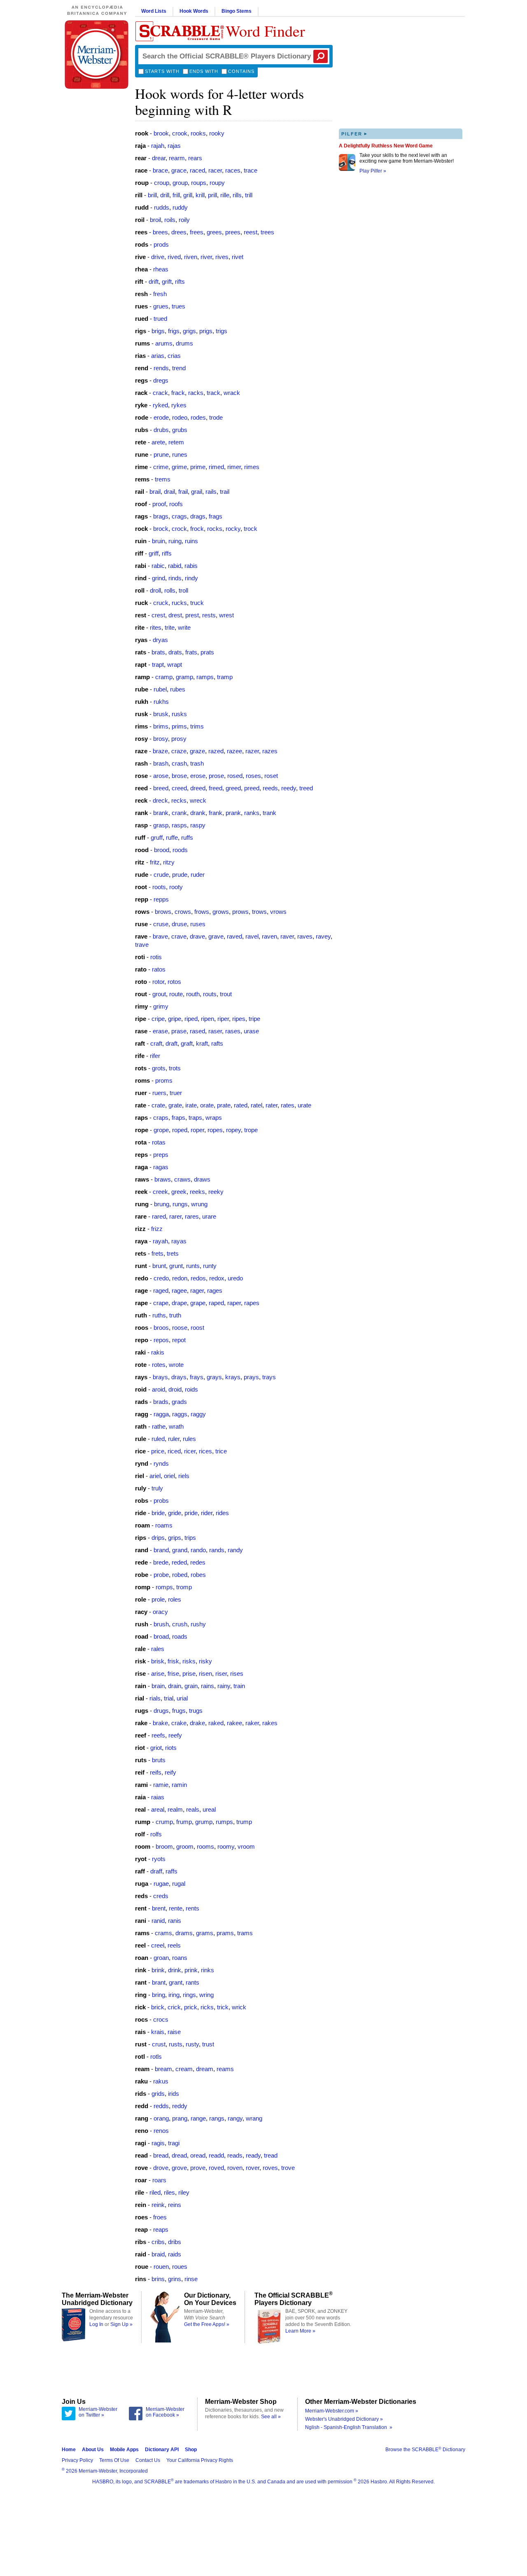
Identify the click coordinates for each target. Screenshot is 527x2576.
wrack (232, 393)
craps (161, 1118)
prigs (206, 331)
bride (158, 1513)
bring (159, 1995)
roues (180, 2267)
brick (158, 2007)
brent (159, 1908)
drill (165, 195)
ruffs (187, 837)
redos (198, 1278)
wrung (199, 1204)
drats (175, 652)
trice (221, 1451)
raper (234, 1303)
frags (216, 516)
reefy (175, 1735)
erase (160, 1031)
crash (179, 763)
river (206, 257)
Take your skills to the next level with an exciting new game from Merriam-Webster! (407, 158)
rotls (156, 2056)
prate (224, 1105)
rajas (174, 146)
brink (158, 1970)
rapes (252, 1303)
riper (223, 1019)
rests (209, 615)
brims (161, 726)
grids (158, 2094)
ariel (155, 1476)
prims (179, 726)
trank (269, 813)
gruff (157, 837)
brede (161, 1562)
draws (202, 1179)
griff (154, 553)
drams (184, 1933)
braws (163, 1179)
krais (158, 2032)
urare (209, 1216)
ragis (158, 2143)
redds (161, 2106)
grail (197, 492)
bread (161, 2155)
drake (197, 1723)
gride (175, 1513)
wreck (198, 800)
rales (158, 1649)
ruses (198, 924)
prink (191, 1970)
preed (252, 788)
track (213, 393)
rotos (174, 982)
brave (160, 936)
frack (178, 393)
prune (161, 454)
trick (223, 2007)
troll (183, 590)
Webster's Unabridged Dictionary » (344, 2419)
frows (202, 912)
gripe (175, 1019)
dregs (161, 380)
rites (156, 627)
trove (288, 2168)
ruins (191, 541)
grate (175, 1105)
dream (205, 2069)
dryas (160, 640)
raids (175, 2254)
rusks (179, 714)
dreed (198, 788)
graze (197, 751)
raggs (180, 1414)
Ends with (204, 71)
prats (207, 652)
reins (175, 2205)
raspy (198, 825)
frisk (173, 1661)
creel (158, 1945)
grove (179, 2168)
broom (164, 1846)
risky (205, 1661)
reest (251, 232)
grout (159, 994)
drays (179, 1377)
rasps (179, 825)
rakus (161, 2081)
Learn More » (300, 2331)
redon (180, 1278)
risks (189, 1661)
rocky (233, 529)
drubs (161, 430)
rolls (170, 590)
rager (197, 1290)
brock (161, 529)
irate (191, 1105)
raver (287, 936)
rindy (191, 578)
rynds (161, 1463)
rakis (158, 1352)
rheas (161, 269)
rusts (176, 2044)
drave (197, 936)
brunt (159, 1266)
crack (160, 393)
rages (215, 1290)
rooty (176, 887)
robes (198, 1575)
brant (159, 1982)
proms (164, 1080)
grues (161, 306)
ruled (158, 1439)
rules (189, 1439)
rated (241, 1105)
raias (158, 1797)
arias (158, 356)
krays (233, 1377)
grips (175, 1538)
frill (176, 195)
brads (161, 1402)
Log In (96, 2324)
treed (306, 788)
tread (271, 2155)
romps (164, 1587)
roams (164, 1525)
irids (174, 2094)
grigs (189, 331)
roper (197, 1130)
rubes (178, 689)
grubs (180, 430)
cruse (161, 924)
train (239, 1686)
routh (193, 994)
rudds (162, 207)
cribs (158, 2242)
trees (267, 232)
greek (179, 1192)
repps (161, 899)
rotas (159, 1142)
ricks (207, 2007)
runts (193, 1266)
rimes (252, 467)
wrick (239, 2007)
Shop (191, 2450)
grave (216, 936)
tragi (174, 2143)
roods (180, 850)
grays (214, 1377)
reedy (289, 788)
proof (159, 504)
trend (179, 368)
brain (158, 1686)
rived (174, 257)
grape (198, 1303)
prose (216, 776)
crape (161, 1303)
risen (205, 1673)
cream (184, 2069)
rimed (216, 467)
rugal (179, 1884)
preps (161, 1155)
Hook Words (194, 11)
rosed (235, 776)
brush (161, 1624)
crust (159, 2044)
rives (222, 257)
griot (156, 1748)
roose (180, 1328)
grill (188, 195)
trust (208, 2044)
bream (163, 2069)
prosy (179, 739)
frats (191, 652)
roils (170, 220)
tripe (254, 1019)
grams (205, 1933)
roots (159, 887)
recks (179, 800)
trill (249, 195)
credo (161, 1278)
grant (176, 1982)
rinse (191, 2279)
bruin (159, 541)
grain (191, 1686)
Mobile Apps (124, 2450)
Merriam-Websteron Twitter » (98, 2412)
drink (175, 1970)
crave (179, 936)
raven (269, 936)
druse (179, 924)
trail (225, 492)
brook (161, 133)
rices (205, 1451)
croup (162, 183)
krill (200, 195)
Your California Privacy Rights (200, 2460)
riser (221, 1673)
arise (158, 1673)
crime (161, 467)
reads (235, 2155)
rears (195, 158)
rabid (175, 566)
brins (158, 2279)
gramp (184, 677)
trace (251, 170)
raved (234, 936)
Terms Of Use (114, 2460)
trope (251, 1130)
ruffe (172, 837)
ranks (252, 813)
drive (158, 257)
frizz (157, 1229)
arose (161, 776)
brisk (158, 1661)
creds (161, 1896)
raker (252, 1723)
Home (69, 2450)
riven (191, 257)
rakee (234, 1723)
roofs (176, 504)
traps (195, 1118)
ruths (159, 1315)
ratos (159, 969)
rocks (215, 529)
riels (184, 1476)
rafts (217, 1043)
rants (192, 1982)
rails (211, 492)
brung (162, 1204)
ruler (174, 1439)
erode (161, 417)
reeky (216, 1192)
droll (155, 590)
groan (161, 1958)
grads (179, 1402)
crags (179, 516)
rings (189, 1995)
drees (179, 232)
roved (216, 2168)
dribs (175, 2242)
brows (163, 912)
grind (159, 578)
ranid (158, 1921)
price (158, 1451)
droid (175, 1389)
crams (163, 1933)
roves (270, 2168)
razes (270, 751)
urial (182, 1698)
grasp (161, 825)
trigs (222, 331)
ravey (323, 936)
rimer (234, 467)
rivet (238, 257)
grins (175, 2279)
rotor (158, 982)
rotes (159, 1365)
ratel (257, 1105)
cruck (161, 603)
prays (251, 1377)
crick (174, 2007)
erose (198, 776)
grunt (176, 1266)
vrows (278, 912)
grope (161, 1130)
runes (180, 454)
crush (180, 1624)
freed (216, 788)
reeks (197, 1192)
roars (159, 2180)
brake (160, 1723)
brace (160, 170)
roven (235, 2168)
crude (161, 875)
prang (180, 2118)
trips (190, 1538)
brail (155, 492)
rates (288, 1105)
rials (155, 1698)
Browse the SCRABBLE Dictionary (425, 2450)
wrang (254, 2118)
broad (161, 1636)
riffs (167, 553)
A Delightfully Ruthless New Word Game (386, 146)
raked (216, 1723)
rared (159, 1216)
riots (171, 1748)
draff (156, 1871)
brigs (158, 331)
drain (175, 1686)
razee (234, 751)
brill (152, 195)
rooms (205, 1846)
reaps (161, 2229)
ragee (179, 1290)
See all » (271, 2417)
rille (225, 195)
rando (198, 1550)
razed (216, 751)
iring (174, 1995)
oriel (169, 1476)
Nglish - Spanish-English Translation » (349, 2427)
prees (233, 232)
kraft (202, 1043)
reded (179, 1562)
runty (210, 1266)
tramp (225, 677)
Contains (241, 71)
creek (160, 1192)
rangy (235, 2118)
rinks (208, 1970)
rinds (175, 578)
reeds (270, 788)
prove (198, 2168)
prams (225, 1933)
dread (179, 2155)
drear (159, 158)
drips (158, 1538)
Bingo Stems (237, 11)
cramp (164, 677)
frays (197, 1377)
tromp (184, 1587)
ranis (175, 1921)
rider (207, 1513)
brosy (161, 739)
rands (217, 1550)
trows (259, 912)
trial (169, 1698)
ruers (159, 1093)
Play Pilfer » (373, 171)
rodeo (180, 417)
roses (253, 776)
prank (233, 813)
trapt (158, 664)
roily (184, 220)
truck (197, 603)
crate (158, 1105)
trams (245, 1933)
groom (185, 1846)
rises (237, 1673)
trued (160, 319)
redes (198, 1562)
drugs (161, 1711)
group (180, 183)
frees (197, 232)
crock (179, 529)
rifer (155, 1056)
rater (272, 1105)
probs (161, 1501)
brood (162, 850)
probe (161, 1575)
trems (163, 479)
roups (199, 183)
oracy (160, 1612)
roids (191, 1389)
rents (192, 1908)
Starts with (162, 71)
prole (158, 1599)
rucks (179, 603)
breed (161, 788)
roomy (226, 1846)
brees (160, 232)
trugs (196, 1711)
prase (179, 1031)
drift (154, 281)
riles (169, 2192)
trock (251, 529)
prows (240, 912)
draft (171, 1043)
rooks (198, 133)
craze (179, 751)
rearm (177, 158)
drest (175, 615)
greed (233, 788)
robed (180, 1575)
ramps (205, 677)
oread (198, 2155)
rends (161, 368)
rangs (217, 2118)
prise (189, 1673)
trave (142, 945)
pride (191, 1513)
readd (216, 2155)
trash (197, 763)
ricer (190, 1451)
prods (161, 244)
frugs (179, 1711)
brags (161, 516)
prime (198, 467)
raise (174, 2032)
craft (156, 1043)
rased (197, 1031)
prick (191, 2007)
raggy (198, 1414)
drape (179, 1303)
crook (180, 133)
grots (159, 1068)
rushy (198, 1624)
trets (173, 1253)
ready (253, 2155)
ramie (161, 1785)
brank (161, 813)
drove (161, 2168)
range (198, 2118)
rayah (160, 1241)
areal (158, 1809)
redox (217, 1278)
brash (161, 763)
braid (158, 2254)
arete (158, 442)
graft (187, 1043)
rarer (175, 1216)
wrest (226, 615)
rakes (270, 1723)
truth (175, 1315)
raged (161, 1290)
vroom (246, 1846)
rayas (179, 1241)
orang (161, 2118)
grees (214, 232)
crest (158, 615)
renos (161, 2131)
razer (252, 751)
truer (176, 1093)
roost (197, 1328)
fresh (160, 294)
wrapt (175, 664)
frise (173, 1673)
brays (160, 1377)
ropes (215, 1130)
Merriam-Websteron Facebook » (165, 2412)
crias (174, 356)
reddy (180, 2106)
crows (183, 912)
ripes (239, 1019)
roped (180, 1130)
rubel (160, 689)
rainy (224, 1686)
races (233, 170)
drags (198, 516)
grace (179, 170)
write (184, 627)
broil (155, 220)
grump (204, 1822)
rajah (158, 146)
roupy (217, 183)
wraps (214, 1118)
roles (175, 1599)
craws (182, 1179)
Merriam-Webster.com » (332, 2411)
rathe (159, 1426)
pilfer (354, 134)
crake (179, 1723)
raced (197, 170)
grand (180, 1550)
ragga (161, 1414)
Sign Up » (121, 2324)
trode (216, 417)
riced (174, 1451)
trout (226, 994)
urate (304, 1105)
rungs (180, 1204)
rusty (192, 2044)
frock (197, 529)
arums (164, 343)
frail (183, 492)
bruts (159, 1760)
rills (237, 195)
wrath (176, 1426)
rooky (217, 133)
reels (174, 1945)
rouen (161, 2267)
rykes (179, 405)
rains (208, 1686)
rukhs (161, 702)
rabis (191, 566)
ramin (179, 1785)
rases (233, 1031)
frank (216, 813)
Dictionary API (162, 2450)
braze (160, 751)
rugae (161, 1884)
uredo (235, 1278)
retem (176, 442)
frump (184, 1822)
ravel (252, 936)
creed (179, 788)
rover (253, 2168)
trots (175, 1068)
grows (221, 912)
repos (161, 1340)
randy (235, 1550)
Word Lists (154, 11)
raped (216, 1303)
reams (225, 2069)
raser (215, 1031)
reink (158, 2205)
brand (161, 1550)
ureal (209, 1809)
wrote (176, 1365)
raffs (171, 1871)
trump (244, 1822)
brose (179, 776)
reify (170, 1772)
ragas (161, 1167)
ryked (160, 405)
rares (192, 1216)
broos (161, 1328)
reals (193, 1809)
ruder (198, 875)
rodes (198, 417)
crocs (161, 2019)
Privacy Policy (77, 2460)
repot (179, 1340)
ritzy (169, 862)
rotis (156, 957)
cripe (158, 1019)
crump (164, 1822)
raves (305, 936)
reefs (158, 1735)
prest (192, 615)
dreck (160, 800)
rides (222, 1513)
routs (210, 994)
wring (206, 1995)
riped (191, 1019)
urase (251, 1031)
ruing (175, 541)
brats (158, 652)
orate (207, 1105)
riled (155, 2192)
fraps (178, 1118)
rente (176, 1908)
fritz (155, 862)
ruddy (180, 207)
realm (175, 1809)
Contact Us (148, 2460)
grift (167, 281)
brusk (161, 714)
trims (197, 726)
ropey (233, 1130)
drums (184, 343)
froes (160, 2217)
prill (212, 195)
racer (215, 170)
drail (169, 492)
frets (157, 1253)
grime (179, 467)
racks (196, 393)
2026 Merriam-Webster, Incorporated (105, 2471)
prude (180, 875)
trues (178, 306)
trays (269, 1377)
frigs (174, 331)
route (176, 994)
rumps (224, 1822)
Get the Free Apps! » (207, 2324)
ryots (159, 1859)
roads (180, 1636)
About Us (93, 2450)
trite (170, 627)
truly (157, 1488)
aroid (159, 1389)
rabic (158, 566)
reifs (156, 1772)
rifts (180, 281)
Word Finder (265, 31)
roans (180, 1958)
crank (179, 813)
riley (184, 2192)
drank (198, 813)
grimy (161, 1006)
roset (271, 776)
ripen (208, 1019)
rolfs (156, 1834)
